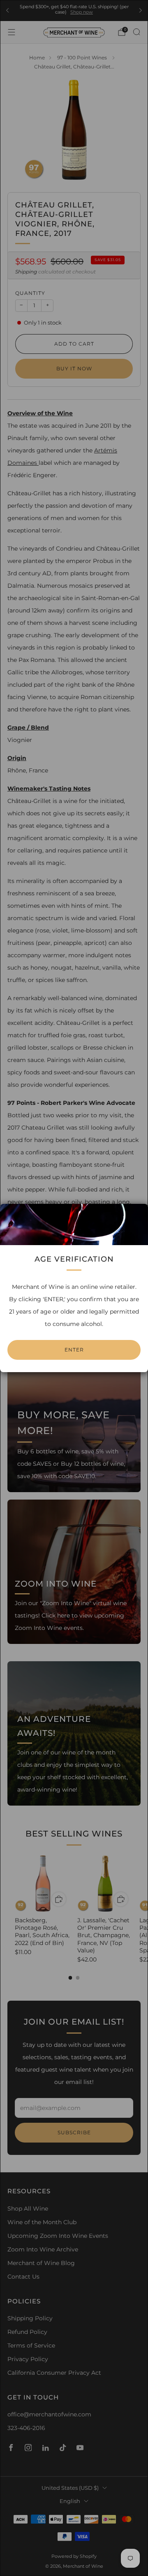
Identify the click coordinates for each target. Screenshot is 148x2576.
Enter (74, 1350)
